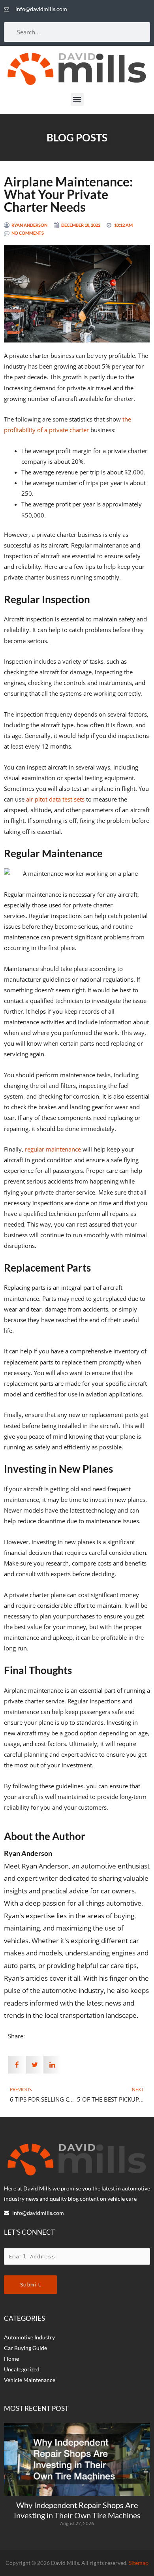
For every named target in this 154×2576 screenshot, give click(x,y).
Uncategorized (22, 2369)
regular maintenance (53, 1149)
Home (11, 2359)
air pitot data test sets (55, 799)
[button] (77, 99)
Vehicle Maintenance (30, 2380)
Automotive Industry (29, 2337)
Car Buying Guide (25, 2348)
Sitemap (139, 2563)
